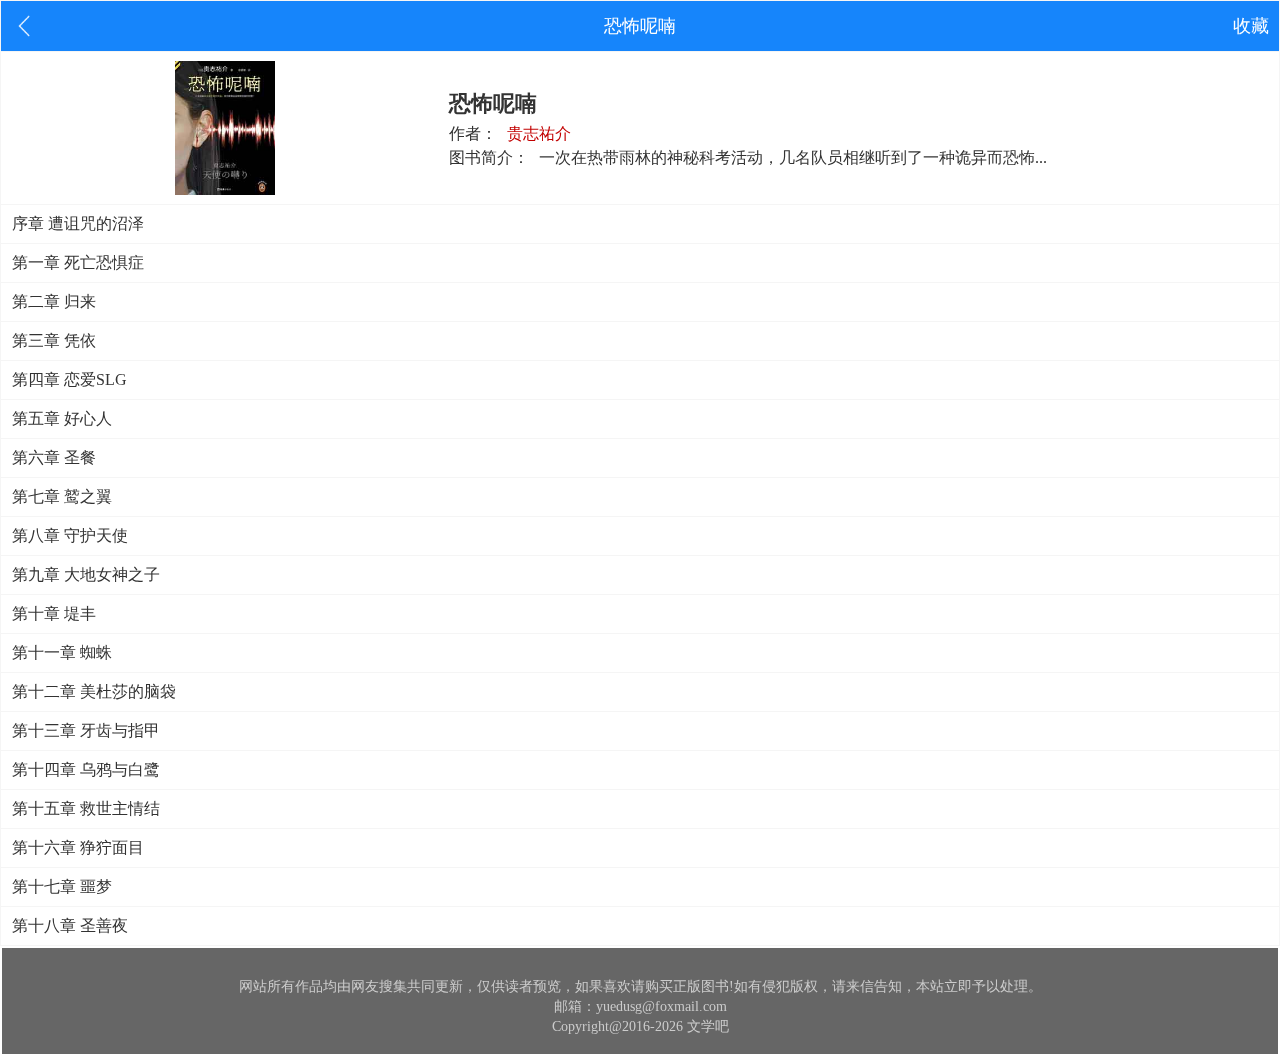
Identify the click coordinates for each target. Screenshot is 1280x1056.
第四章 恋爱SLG (69, 379)
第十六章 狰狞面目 (78, 847)
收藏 (1251, 26)
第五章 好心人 (62, 418)
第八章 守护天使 (70, 535)
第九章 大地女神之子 (86, 574)
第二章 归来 (54, 301)
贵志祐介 (539, 133)
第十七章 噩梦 (62, 886)
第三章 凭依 (54, 340)
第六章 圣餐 (54, 457)
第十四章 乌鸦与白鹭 (86, 769)
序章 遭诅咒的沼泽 (78, 223)
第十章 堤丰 (54, 613)
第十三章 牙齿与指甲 (86, 730)
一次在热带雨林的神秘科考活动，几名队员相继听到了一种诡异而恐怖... (793, 157)
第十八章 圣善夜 (70, 925)
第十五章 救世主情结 (86, 808)
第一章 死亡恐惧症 (78, 262)
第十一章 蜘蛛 (62, 652)
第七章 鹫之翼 (62, 496)
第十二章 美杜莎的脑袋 (94, 691)
